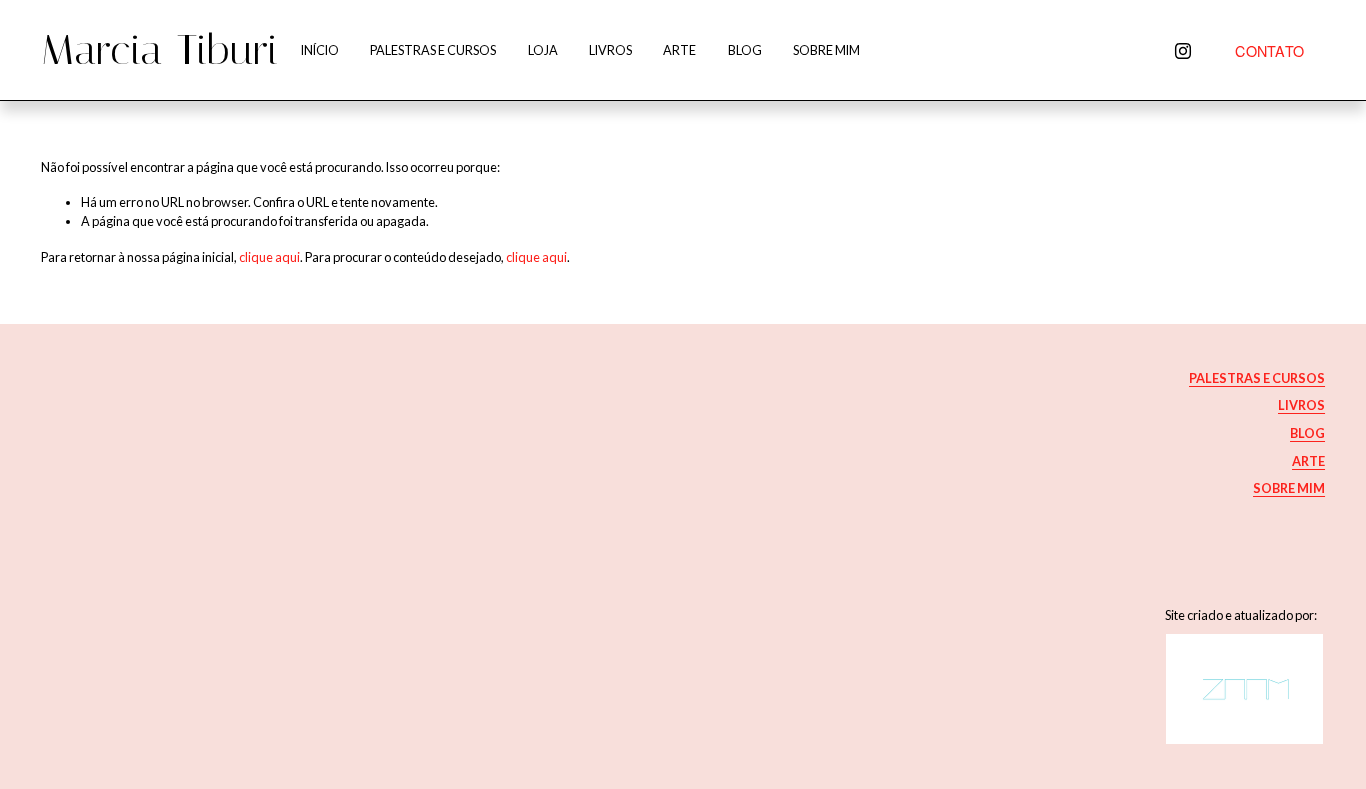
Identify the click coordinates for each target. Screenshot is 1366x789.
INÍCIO (320, 50)
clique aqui (269, 257)
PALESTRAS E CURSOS (433, 50)
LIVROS (610, 50)
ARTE (679, 50)
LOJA (543, 50)
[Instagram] (1183, 51)
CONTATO (1269, 51)
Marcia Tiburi (160, 50)
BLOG (745, 50)
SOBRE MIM (826, 50)
